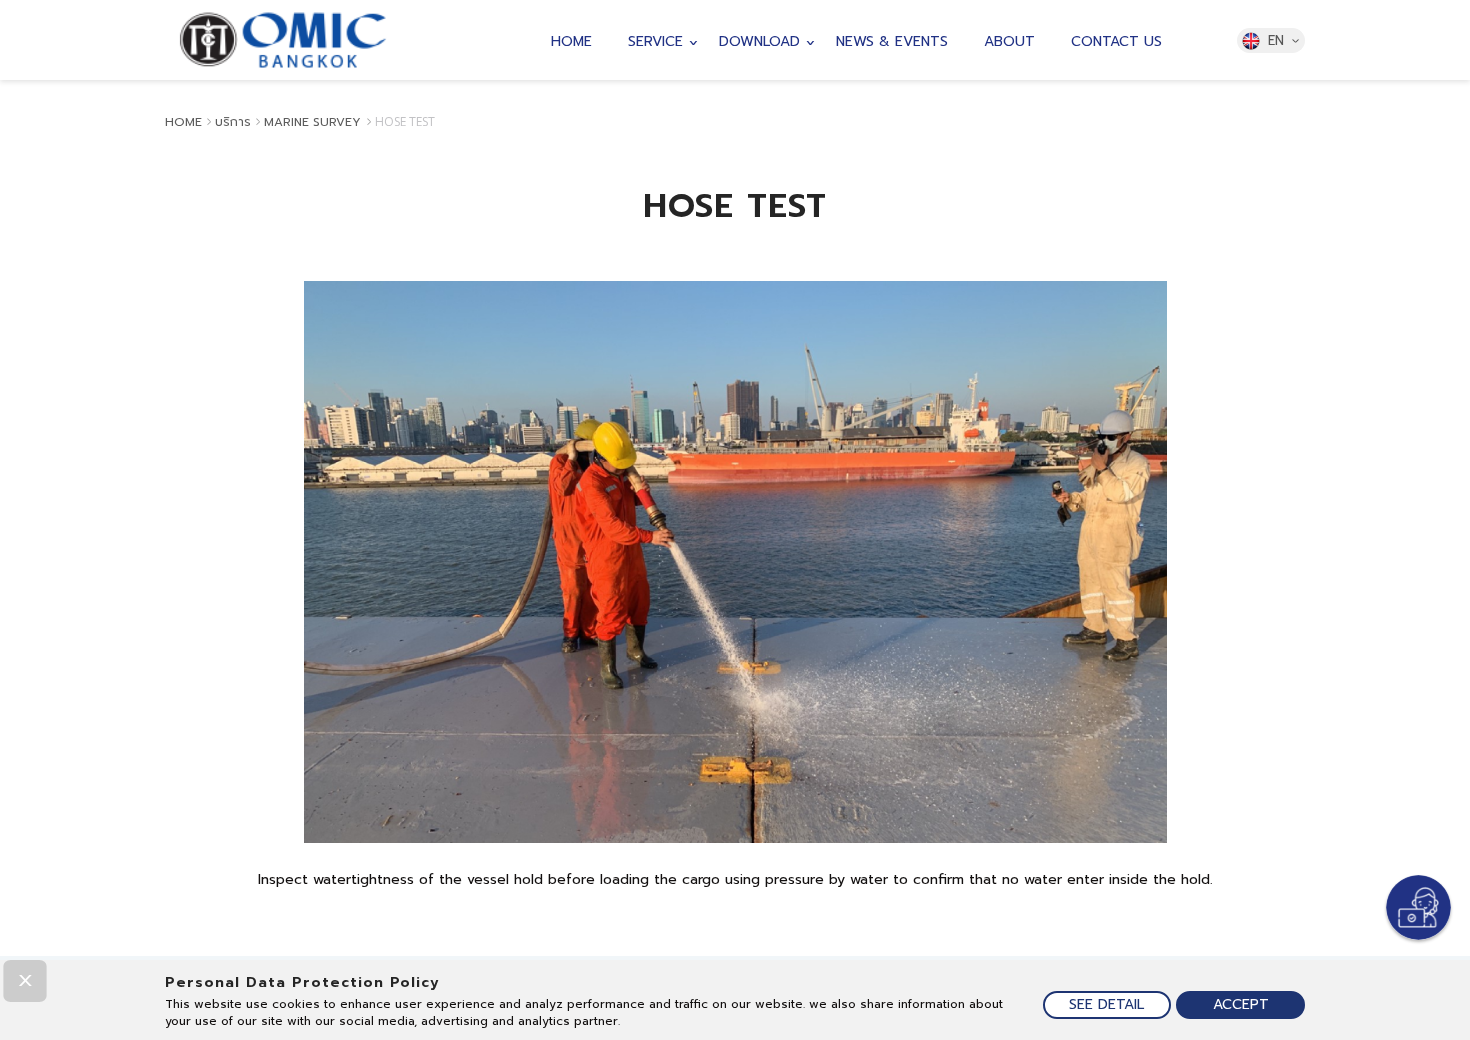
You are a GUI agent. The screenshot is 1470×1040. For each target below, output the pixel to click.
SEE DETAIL (1106, 1004)
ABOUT (1009, 41)
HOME (571, 41)
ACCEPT (1241, 1004)
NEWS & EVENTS (892, 41)
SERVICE (655, 41)
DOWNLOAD (759, 41)
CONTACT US (1116, 41)
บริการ (233, 122)
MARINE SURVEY (314, 122)
